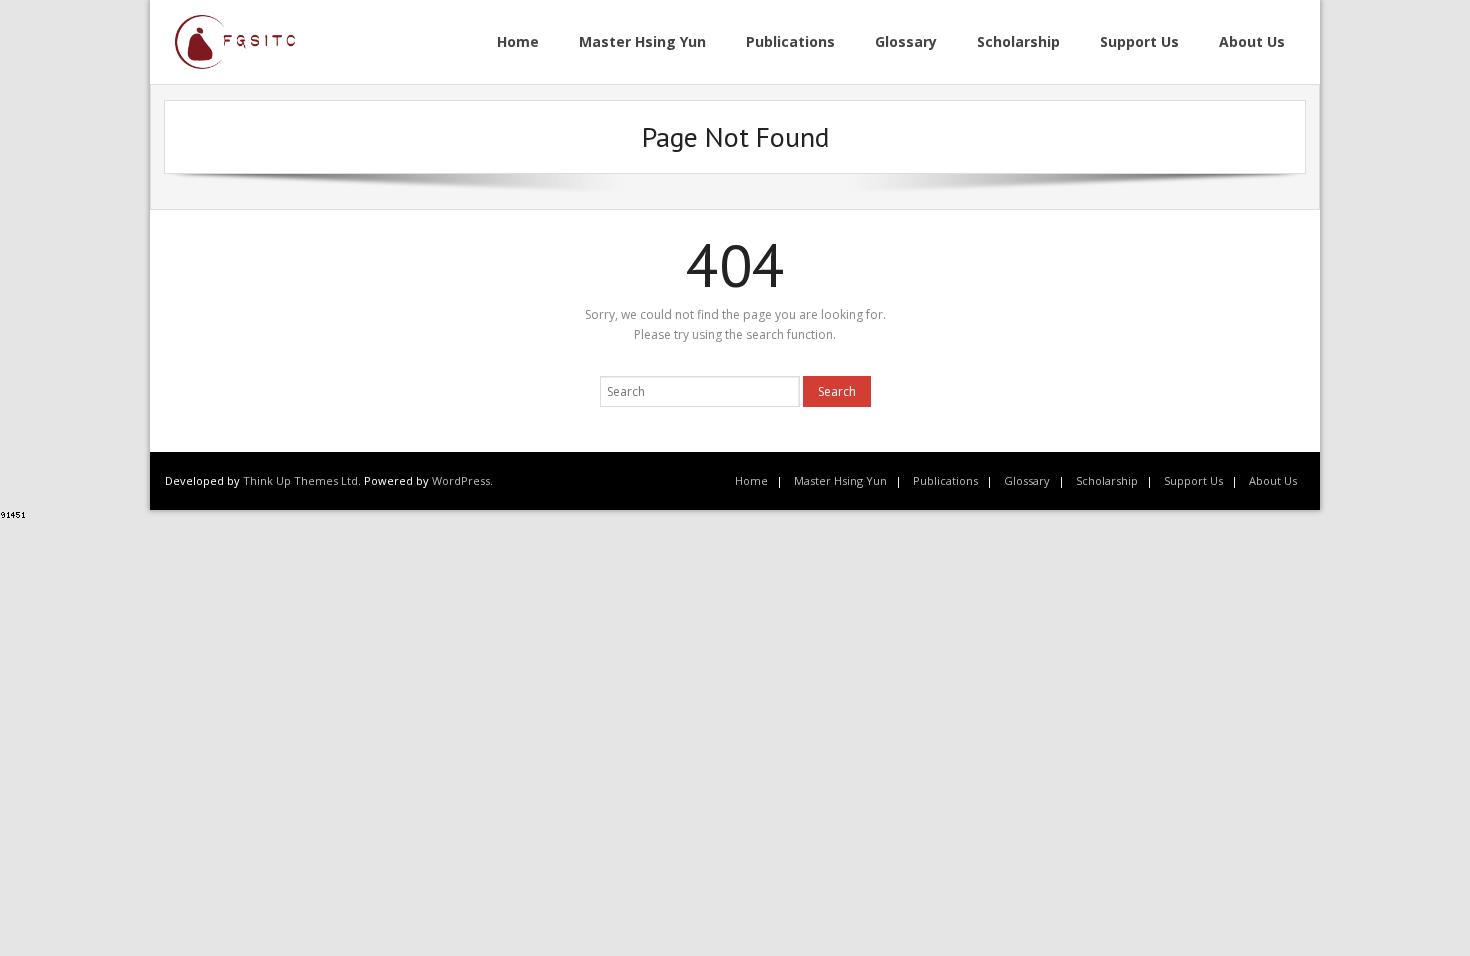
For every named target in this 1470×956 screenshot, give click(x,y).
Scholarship (1107, 480)
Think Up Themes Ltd (300, 480)
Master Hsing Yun (840, 480)
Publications (945, 480)
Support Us (1193, 480)
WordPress (461, 480)
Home (751, 480)
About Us (1273, 480)
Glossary (1027, 480)
